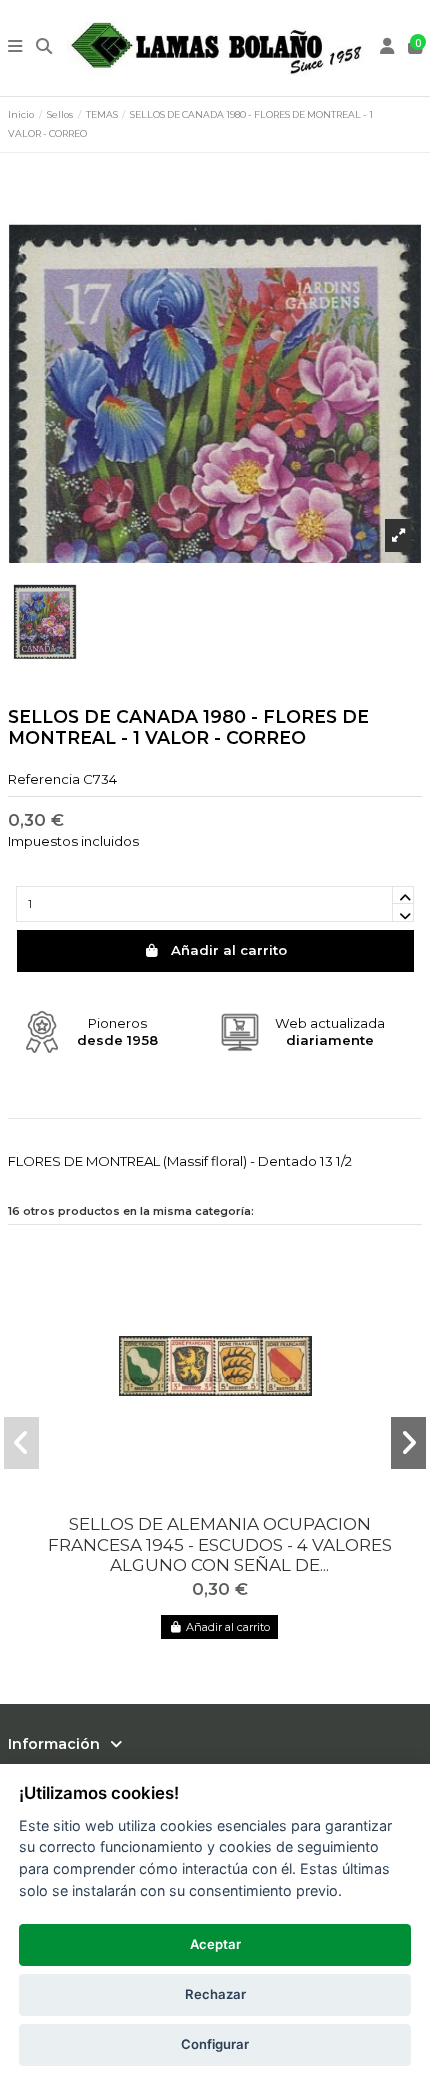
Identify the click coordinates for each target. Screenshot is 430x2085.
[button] (21, 1443)
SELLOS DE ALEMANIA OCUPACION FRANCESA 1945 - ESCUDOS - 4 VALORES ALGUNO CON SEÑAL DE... (220, 1544)
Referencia (44, 779)
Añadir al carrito (229, 950)
